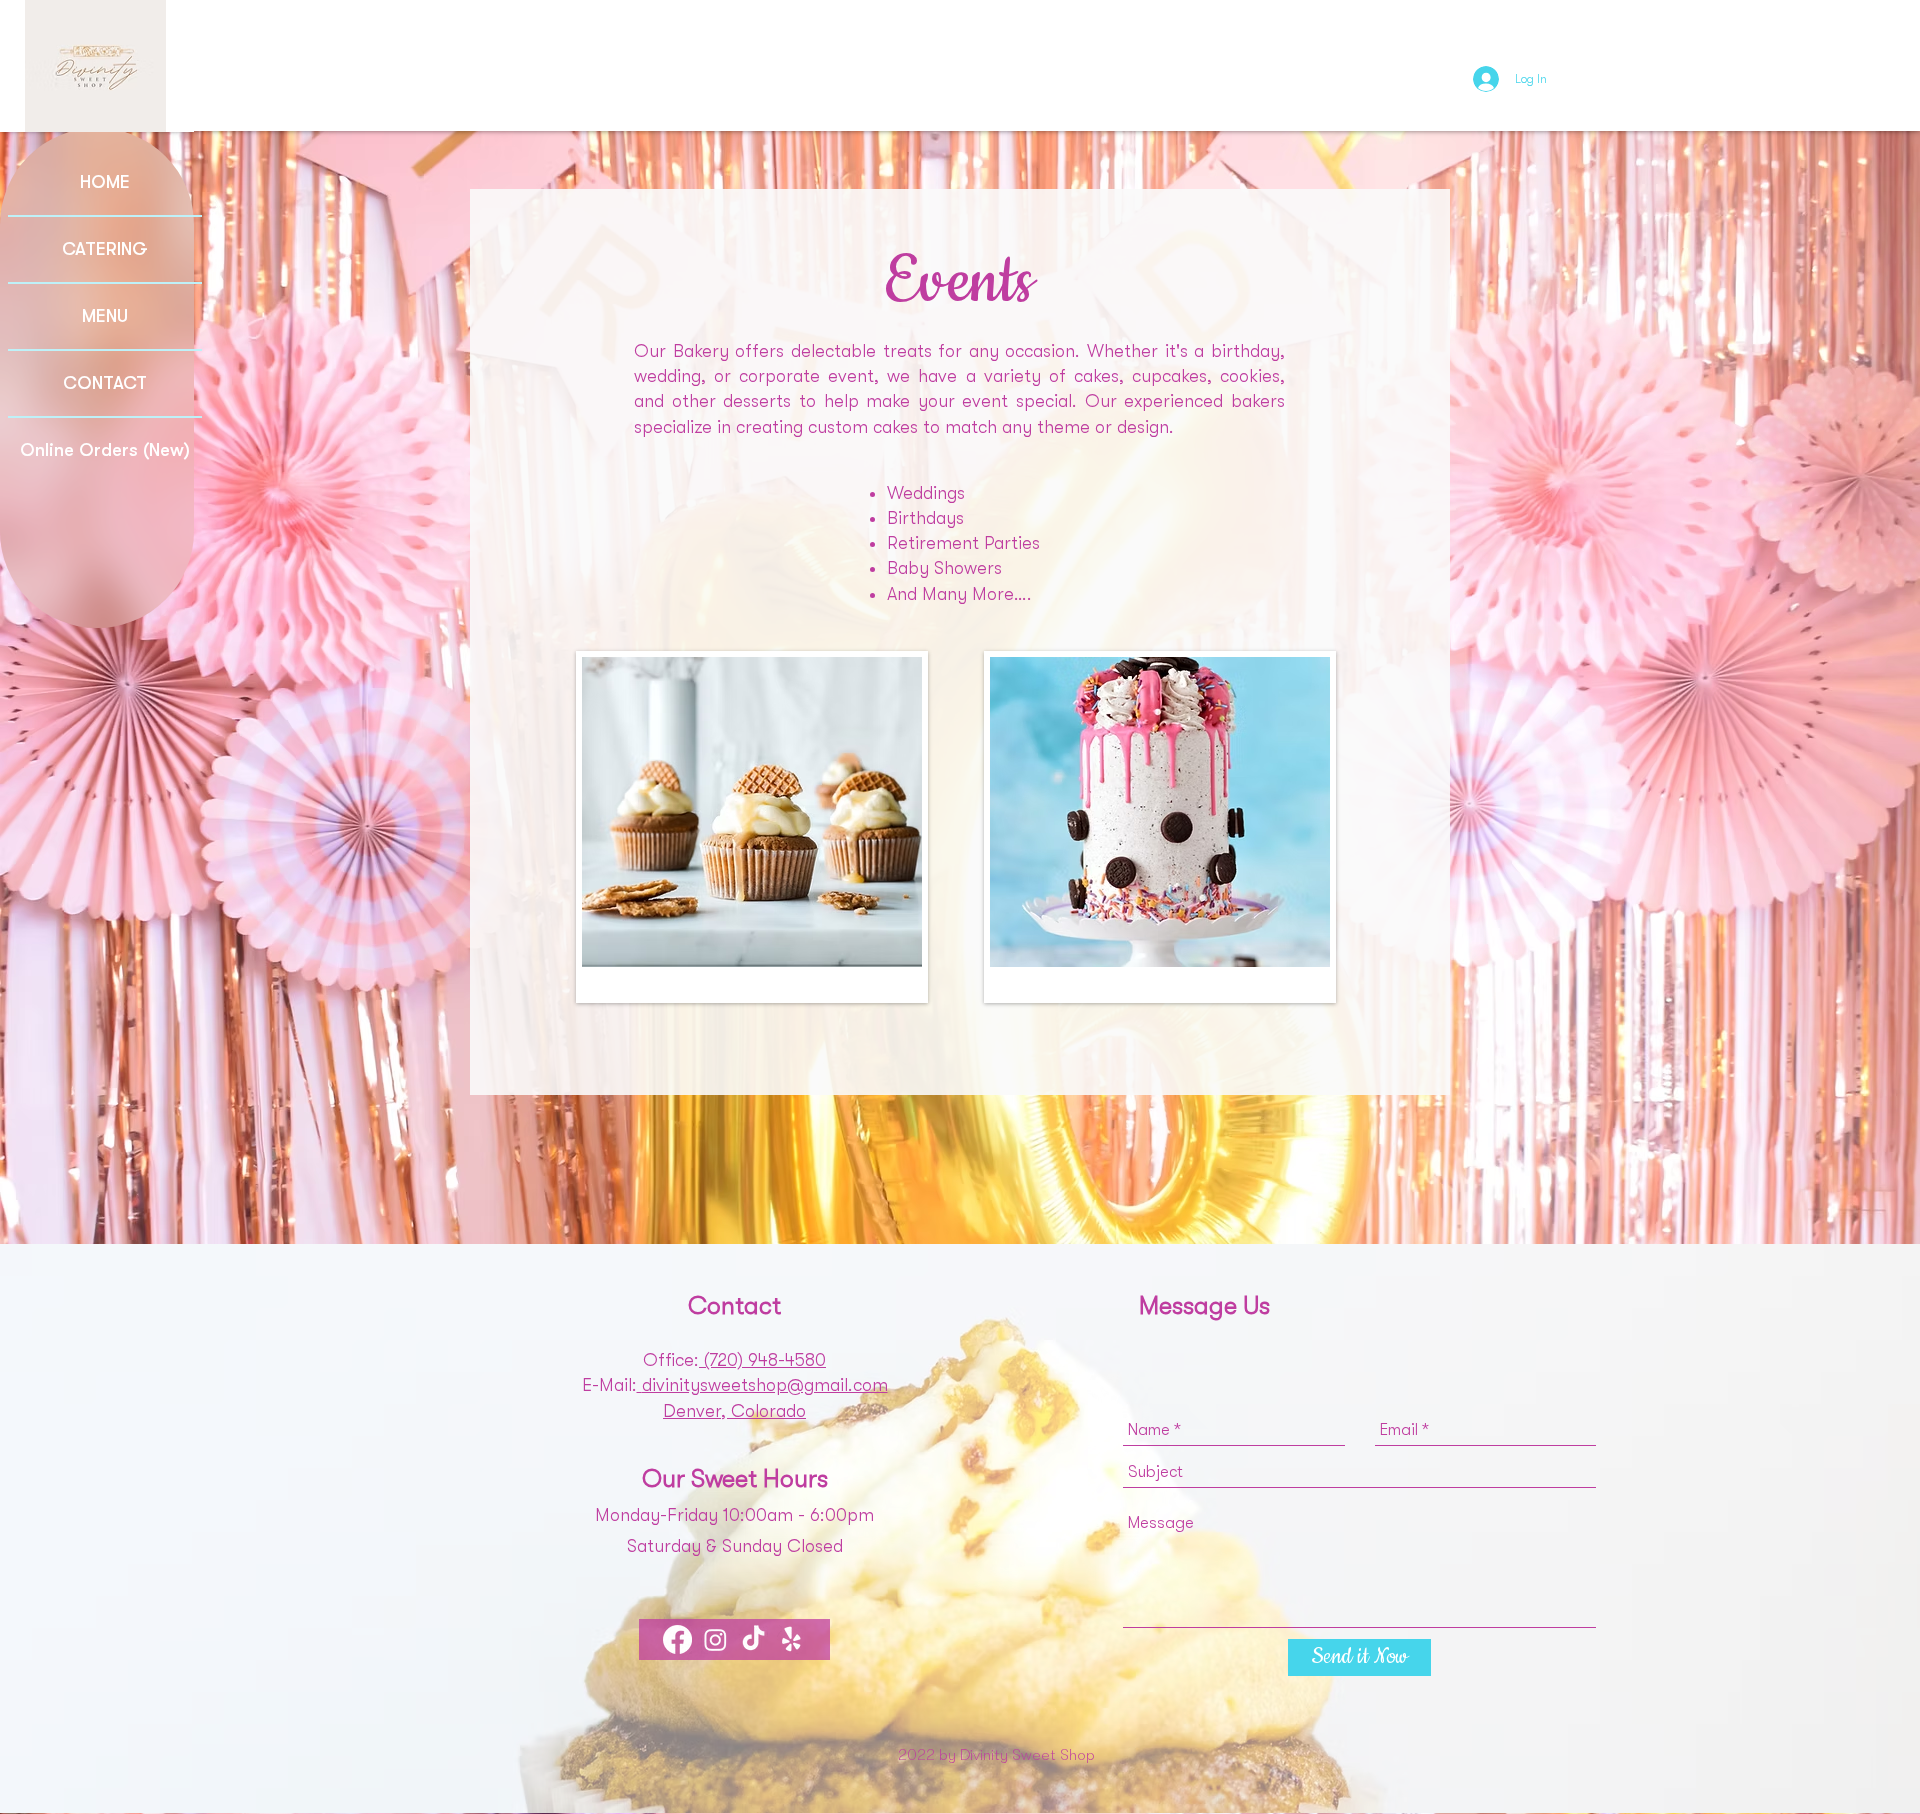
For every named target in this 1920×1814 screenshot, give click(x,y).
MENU (105, 316)
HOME (105, 182)
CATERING (105, 249)
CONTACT (105, 383)
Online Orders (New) (105, 450)
